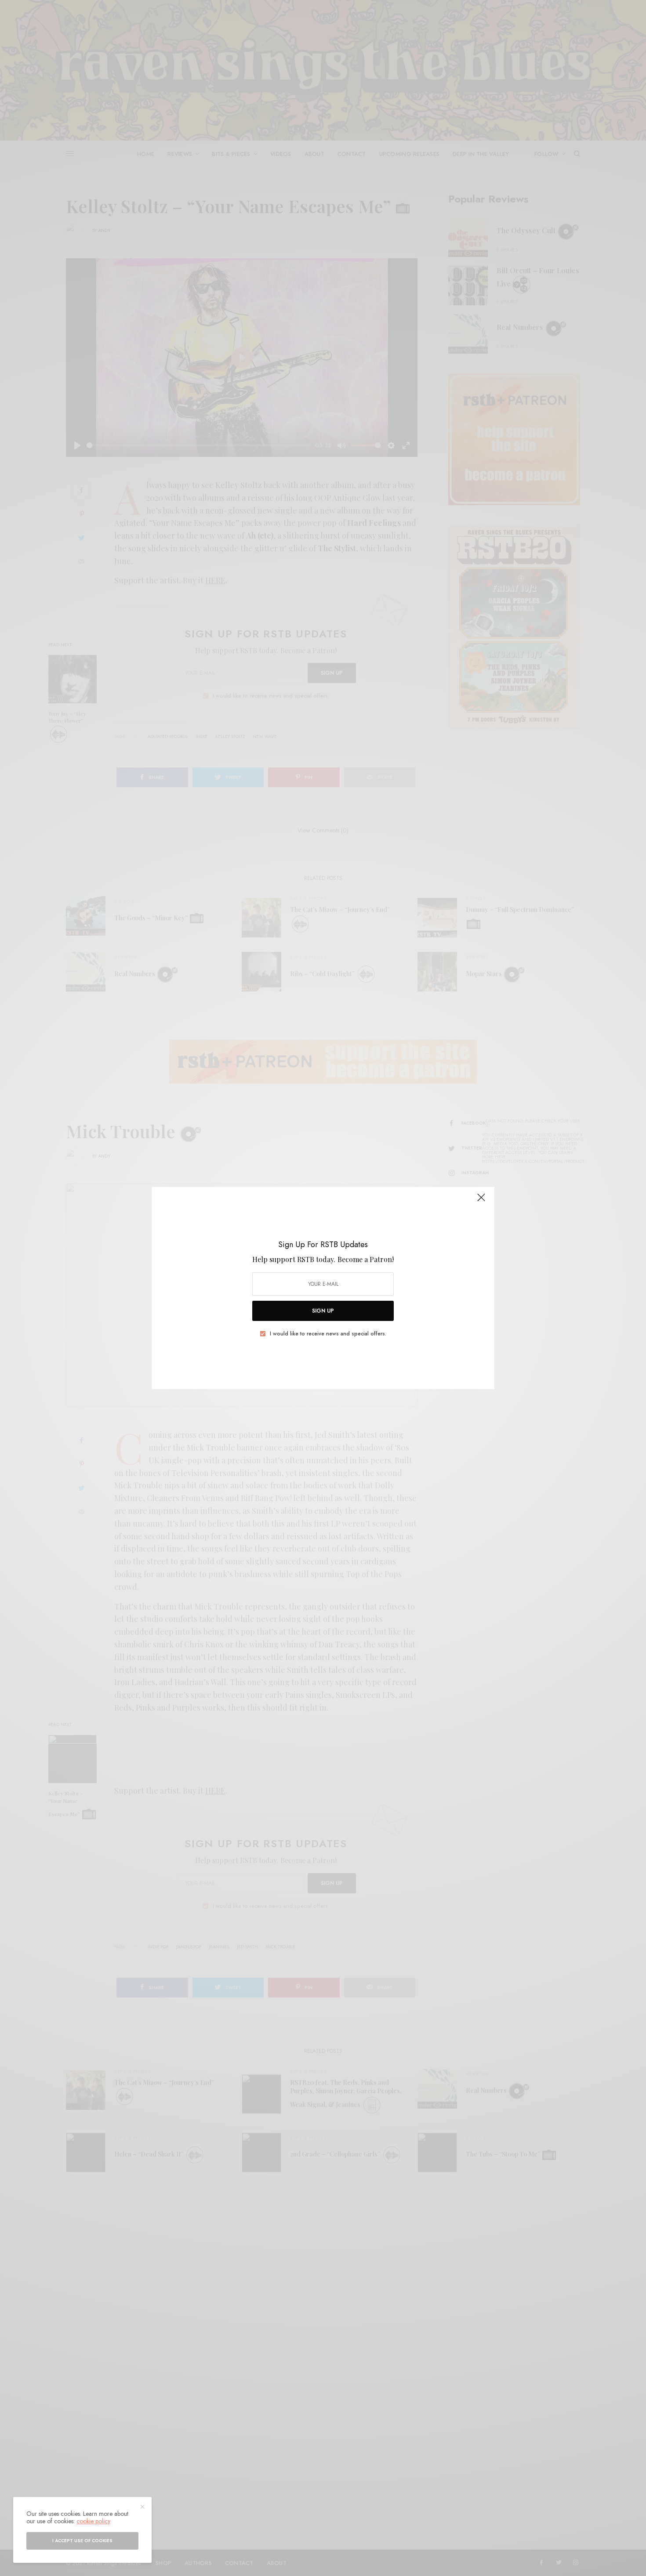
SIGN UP (323, 1311)
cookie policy (93, 2521)
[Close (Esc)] (481, 1201)
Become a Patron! (366, 1259)
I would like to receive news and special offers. (328, 1334)
